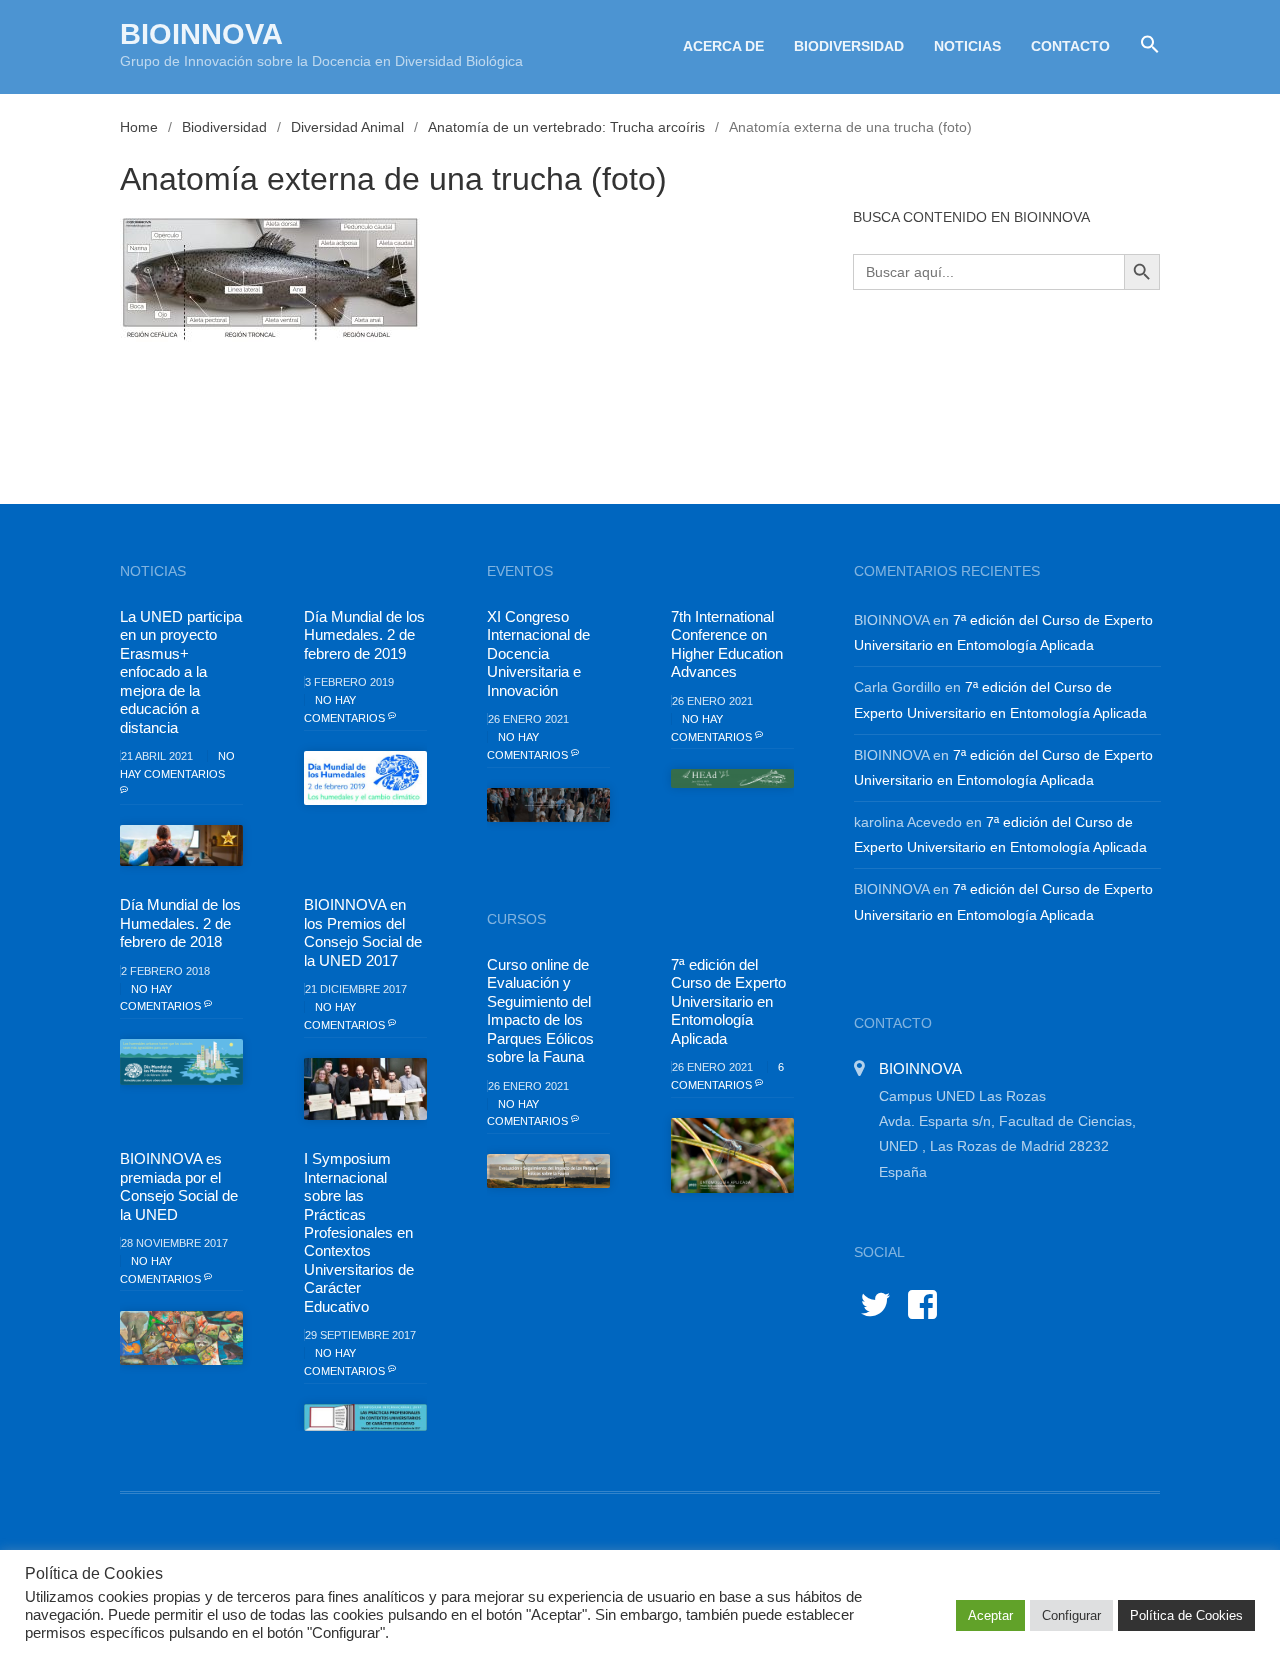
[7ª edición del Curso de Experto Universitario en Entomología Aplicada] (732, 1155)
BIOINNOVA (201, 34)
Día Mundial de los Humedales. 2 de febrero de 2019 (364, 635)
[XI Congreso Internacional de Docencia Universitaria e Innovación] (548, 805)
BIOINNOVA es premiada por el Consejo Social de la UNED (179, 1186)
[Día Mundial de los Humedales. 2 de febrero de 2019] (365, 778)
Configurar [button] (1071, 1615)
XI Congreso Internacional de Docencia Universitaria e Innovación (538, 653)
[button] (1142, 45)
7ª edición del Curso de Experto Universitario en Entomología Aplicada (728, 1001)
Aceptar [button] (990, 1615)
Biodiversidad (849, 46)
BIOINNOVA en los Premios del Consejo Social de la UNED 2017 (363, 932)
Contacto (1070, 46)
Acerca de (723, 46)
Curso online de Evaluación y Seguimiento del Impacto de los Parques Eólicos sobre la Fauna (540, 1010)
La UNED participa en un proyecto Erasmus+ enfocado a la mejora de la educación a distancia (181, 672)
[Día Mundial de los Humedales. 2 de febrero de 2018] (181, 1062)
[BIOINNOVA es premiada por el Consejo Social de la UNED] (181, 1338)
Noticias (967, 46)
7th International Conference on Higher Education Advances (727, 644)
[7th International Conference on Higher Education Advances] (732, 778)
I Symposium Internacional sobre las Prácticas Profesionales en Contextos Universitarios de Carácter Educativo (359, 1232)
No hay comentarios (177, 765)
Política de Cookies (1186, 1615)
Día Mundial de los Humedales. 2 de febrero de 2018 (180, 923)
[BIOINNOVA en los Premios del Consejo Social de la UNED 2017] (365, 1089)
